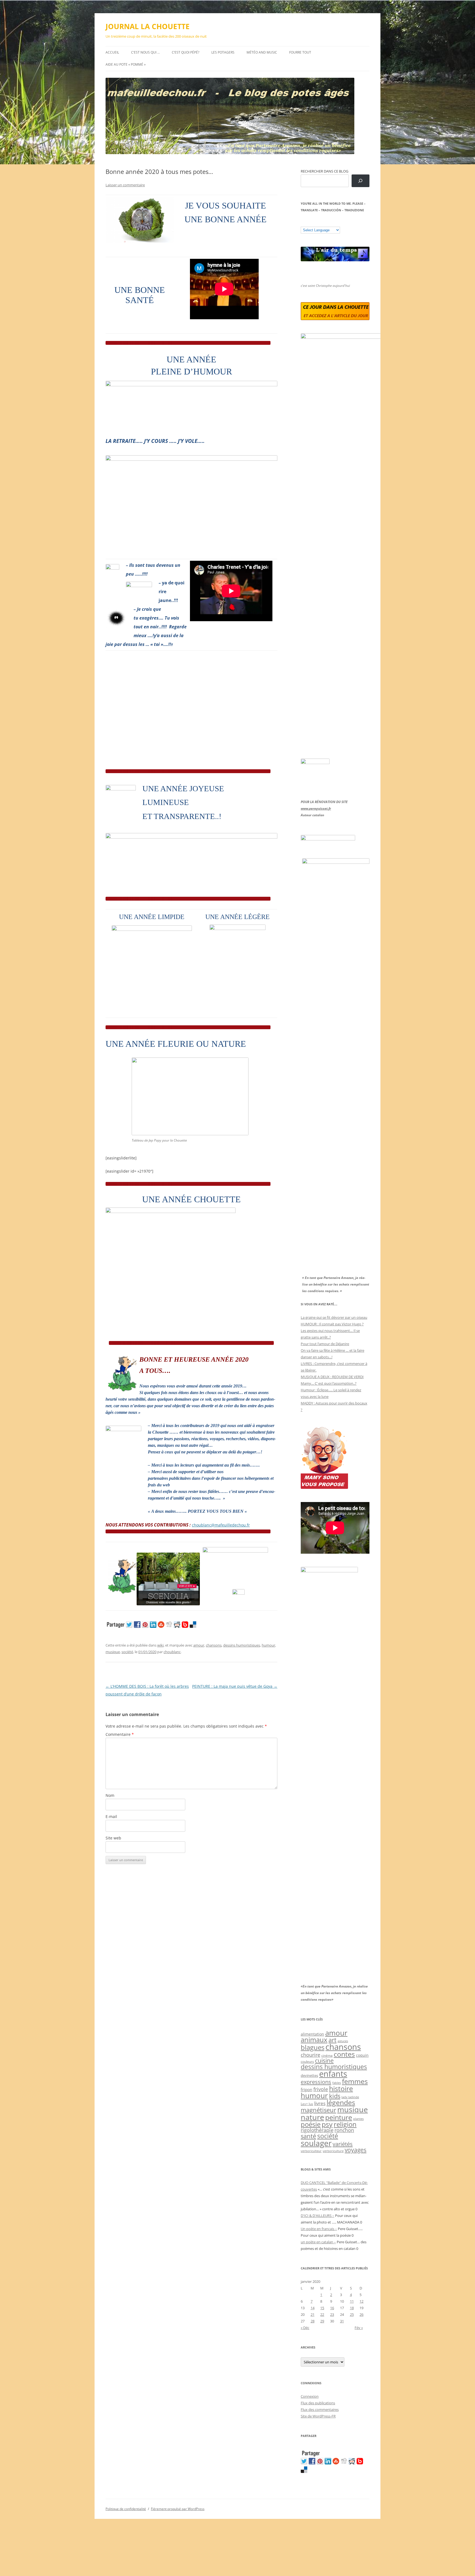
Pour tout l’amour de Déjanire (325, 1344)
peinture (339, 2117)
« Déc (305, 2328)
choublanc (172, 1652)
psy (327, 2124)
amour (199, 1645)
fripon (306, 2090)
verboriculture (333, 2151)
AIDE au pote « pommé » (126, 64)
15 (322, 2308)
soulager (316, 2143)
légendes (341, 2102)
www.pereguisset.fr (316, 808)
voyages (356, 2150)
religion (345, 2124)
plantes (358, 2119)
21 (313, 2314)
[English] (320, 223)
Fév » (359, 2328)
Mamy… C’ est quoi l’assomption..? (329, 1383)
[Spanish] (309, 223)
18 (352, 2308)
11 (352, 2301)
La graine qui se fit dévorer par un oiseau (334, 1317)
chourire (310, 2055)
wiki (160, 1645)
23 (332, 2314)
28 (313, 2321)
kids (335, 2096)
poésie (311, 2124)
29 (322, 2321)
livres (320, 2103)
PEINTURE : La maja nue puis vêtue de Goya (235, 1686)
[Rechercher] (361, 181)
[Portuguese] (331, 223)
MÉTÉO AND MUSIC (262, 52)
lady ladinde (350, 2097)
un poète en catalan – (318, 2242)
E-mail (111, 1816)
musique (113, 1652)
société (127, 1652)
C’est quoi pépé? (186, 52)
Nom (110, 1795)
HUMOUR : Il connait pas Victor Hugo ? (332, 1324)
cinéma (327, 2055)
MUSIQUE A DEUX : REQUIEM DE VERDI (332, 1377)
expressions (316, 2082)
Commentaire (120, 1734)
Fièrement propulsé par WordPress (178, 2509)
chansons (214, 1645)
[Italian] (325, 223)
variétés (343, 2144)
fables (337, 2083)
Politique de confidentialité (126, 2509)
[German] (336, 223)
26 (361, 2314)
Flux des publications (318, 2403)
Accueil (112, 52)
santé (308, 2136)
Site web (113, 1838)
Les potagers (223, 52)
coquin (362, 2055)
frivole (321, 2089)
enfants (333, 2074)
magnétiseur (318, 2110)
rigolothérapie (317, 2130)
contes (344, 2054)
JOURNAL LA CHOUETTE (148, 26)
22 (322, 2314)
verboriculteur (311, 2151)
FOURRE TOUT (300, 52)
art (332, 2040)
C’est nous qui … (145, 52)
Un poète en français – (319, 2229)
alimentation (312, 2034)
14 (313, 2308)
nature (312, 2117)
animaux (314, 2040)
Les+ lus (307, 2104)
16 (332, 2308)
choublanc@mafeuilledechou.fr (221, 1525)
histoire (341, 2088)
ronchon (344, 2130)
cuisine (324, 2061)
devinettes (309, 2075)
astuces (343, 2041)
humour (268, 1645)
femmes (355, 2081)
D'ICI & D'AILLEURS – (317, 2216)
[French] (314, 223)
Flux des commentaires (320, 2410)
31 (342, 2321)
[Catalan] (303, 223)
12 (361, 2301)
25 (352, 2314)
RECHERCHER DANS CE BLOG (325, 171)
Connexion (310, 2396)
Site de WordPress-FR (318, 2416)
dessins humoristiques (242, 1645)
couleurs (307, 2062)
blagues (313, 2047)
